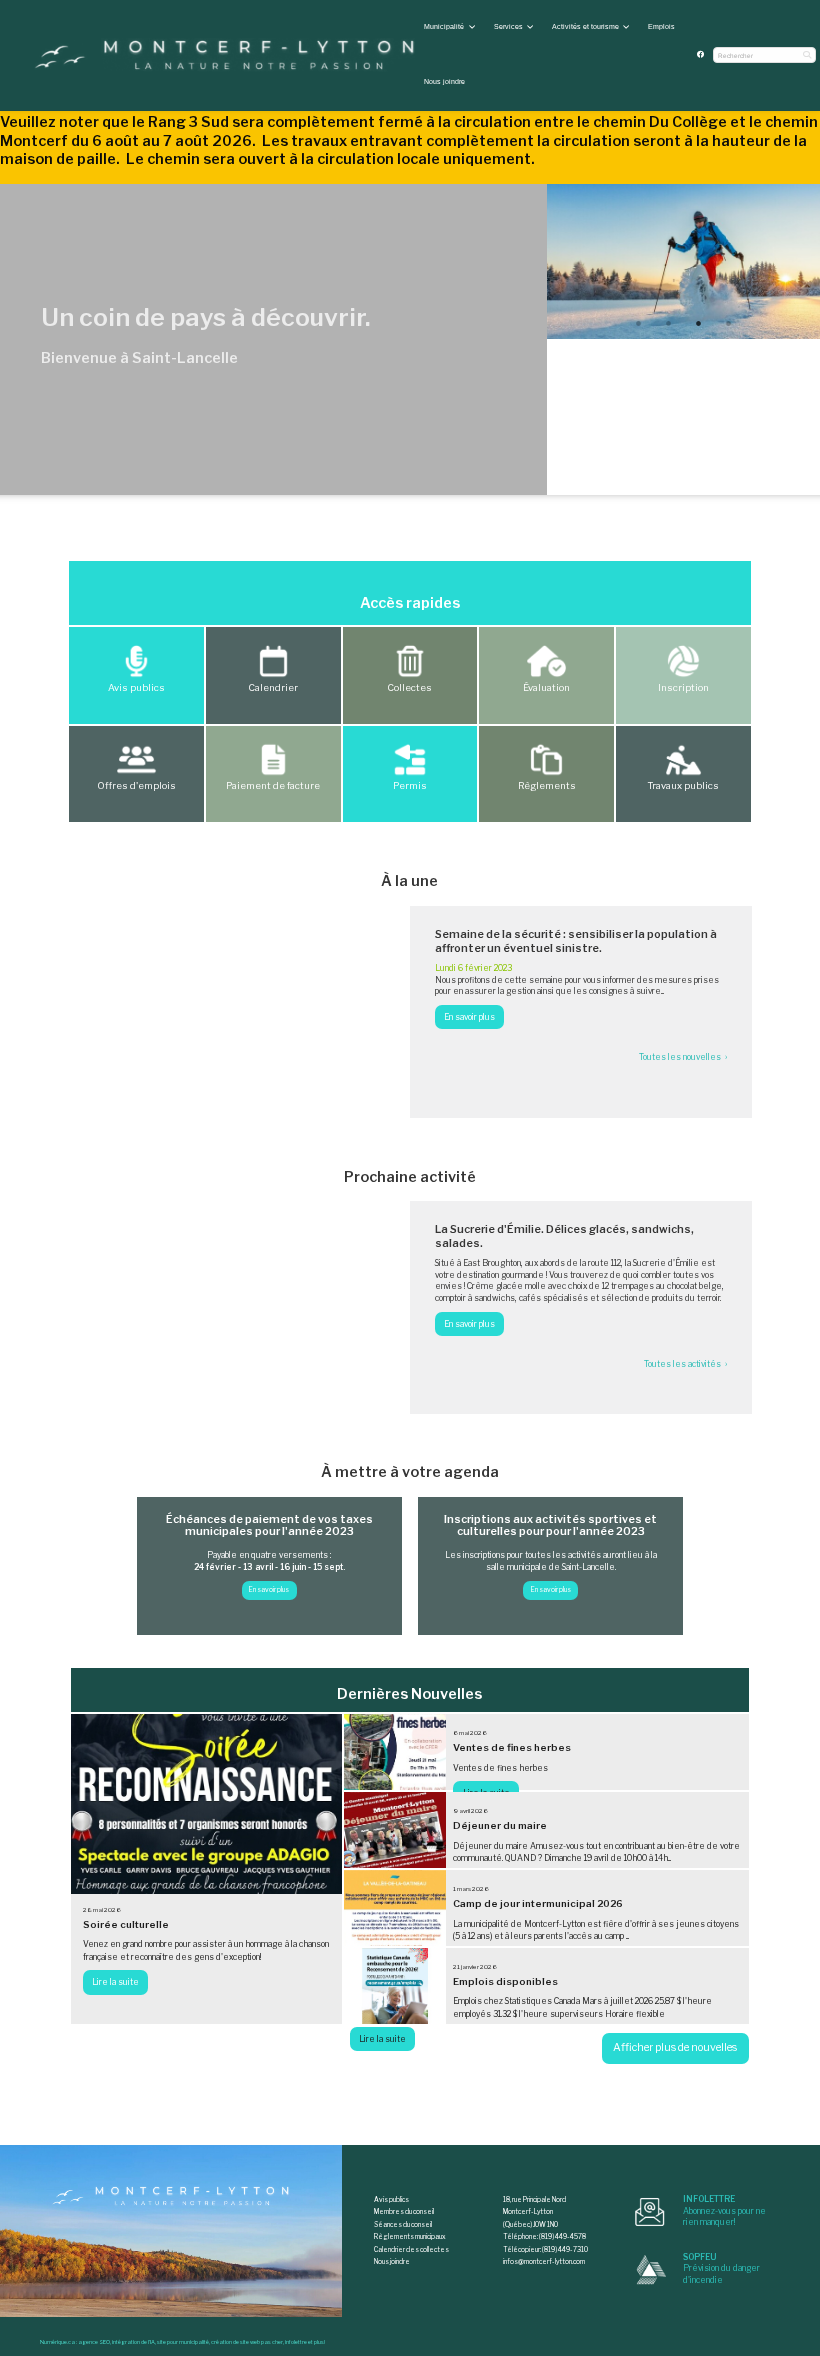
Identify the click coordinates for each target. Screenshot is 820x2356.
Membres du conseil (404, 2212)
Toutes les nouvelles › (683, 1057)
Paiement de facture (273, 785)
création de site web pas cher (247, 2342)
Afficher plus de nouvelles (675, 2047)
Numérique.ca (57, 2342)
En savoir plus (269, 1590)
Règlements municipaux (410, 2237)
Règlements (547, 785)
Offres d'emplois (136, 785)
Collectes (409, 687)
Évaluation (546, 687)
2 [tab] (668, 323)
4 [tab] (728, 323)
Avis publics (136, 687)
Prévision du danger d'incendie (721, 2268)
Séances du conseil (403, 2225)
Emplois (661, 26)
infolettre (296, 2342)
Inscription (683, 687)
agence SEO (94, 2342)
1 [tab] (638, 323)
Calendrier (273, 687)
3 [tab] (698, 323)
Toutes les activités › (685, 1364)
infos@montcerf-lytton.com (544, 2262)
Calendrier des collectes (411, 2250)
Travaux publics (683, 785)
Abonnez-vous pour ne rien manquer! (724, 2210)
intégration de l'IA (133, 2342)
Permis (410, 785)
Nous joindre (444, 81)
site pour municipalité (183, 2342)
